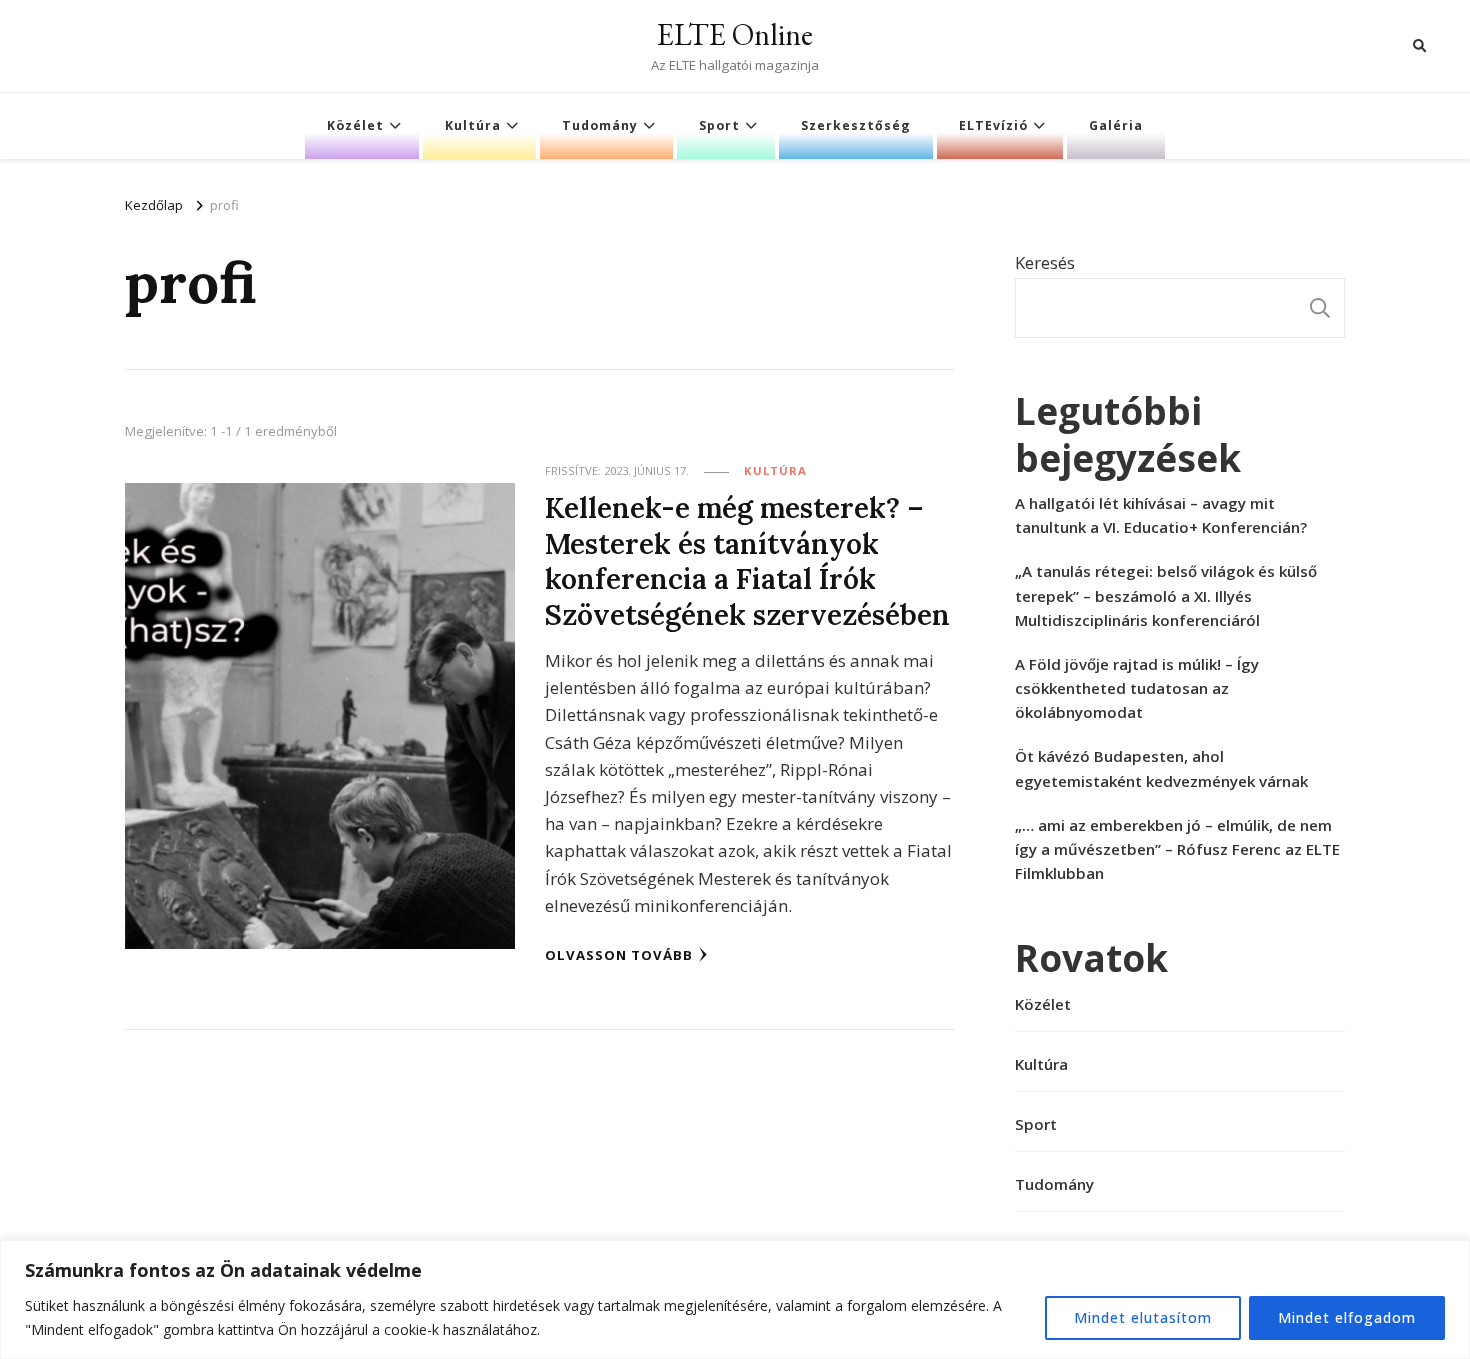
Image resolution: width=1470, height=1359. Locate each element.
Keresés (1045, 262)
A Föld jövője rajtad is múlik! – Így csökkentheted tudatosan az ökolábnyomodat (1137, 688)
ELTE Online (735, 34)
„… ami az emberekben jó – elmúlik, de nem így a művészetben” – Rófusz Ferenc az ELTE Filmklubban (1177, 849)
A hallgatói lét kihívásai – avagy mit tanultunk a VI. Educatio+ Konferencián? (1161, 515)
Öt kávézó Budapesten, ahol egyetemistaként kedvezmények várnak (1161, 768)
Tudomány (600, 125)
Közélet (355, 125)
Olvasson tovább (619, 955)
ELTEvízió (993, 125)
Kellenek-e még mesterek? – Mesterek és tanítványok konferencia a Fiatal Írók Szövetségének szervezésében (747, 560)
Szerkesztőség (856, 125)
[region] (735, 1299)
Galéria (1116, 125)
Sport (719, 125)
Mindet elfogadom (1347, 1317)
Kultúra (473, 125)
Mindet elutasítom (1143, 1317)
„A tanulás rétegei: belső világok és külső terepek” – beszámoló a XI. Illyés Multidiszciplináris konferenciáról (1166, 595)
